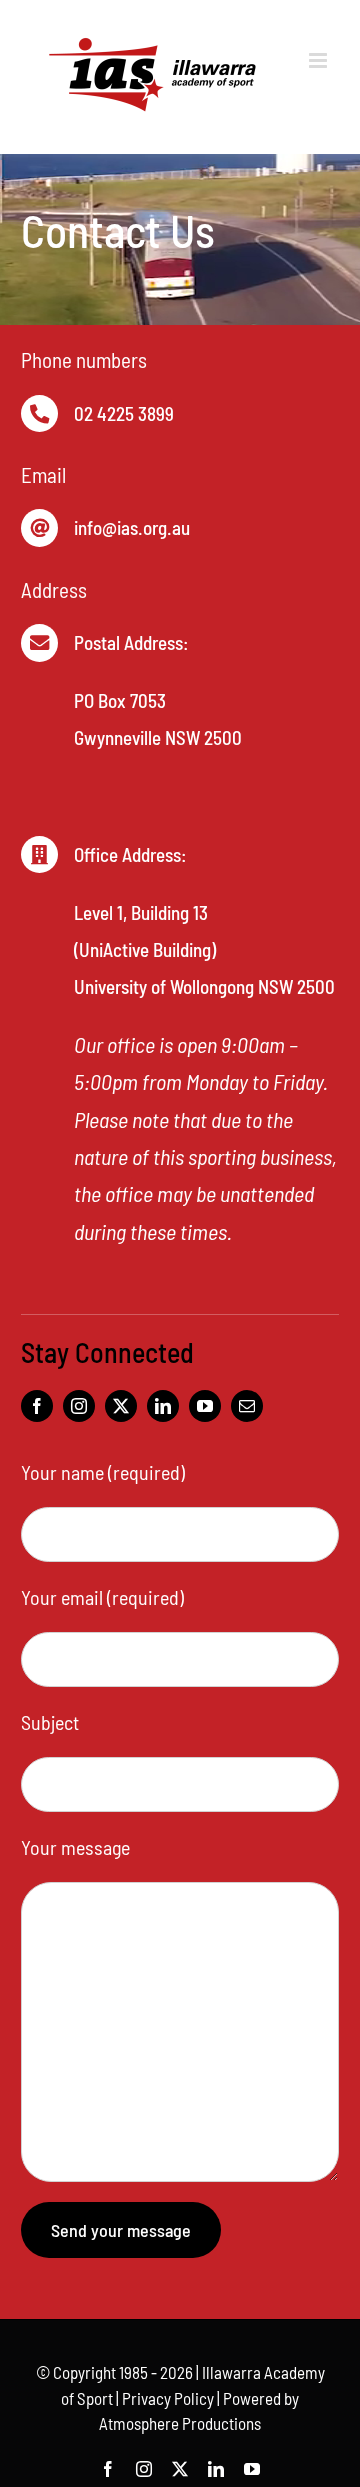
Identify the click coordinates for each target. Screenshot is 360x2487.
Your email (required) (102, 1597)
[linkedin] (163, 1406)
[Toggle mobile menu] (319, 60)
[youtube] (205, 1406)
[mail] (247, 1406)
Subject (50, 1722)
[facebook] (37, 1406)
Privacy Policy (168, 2398)
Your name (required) (103, 1472)
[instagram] (79, 1406)
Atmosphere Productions (180, 2423)
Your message (75, 1847)
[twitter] (121, 1406)
